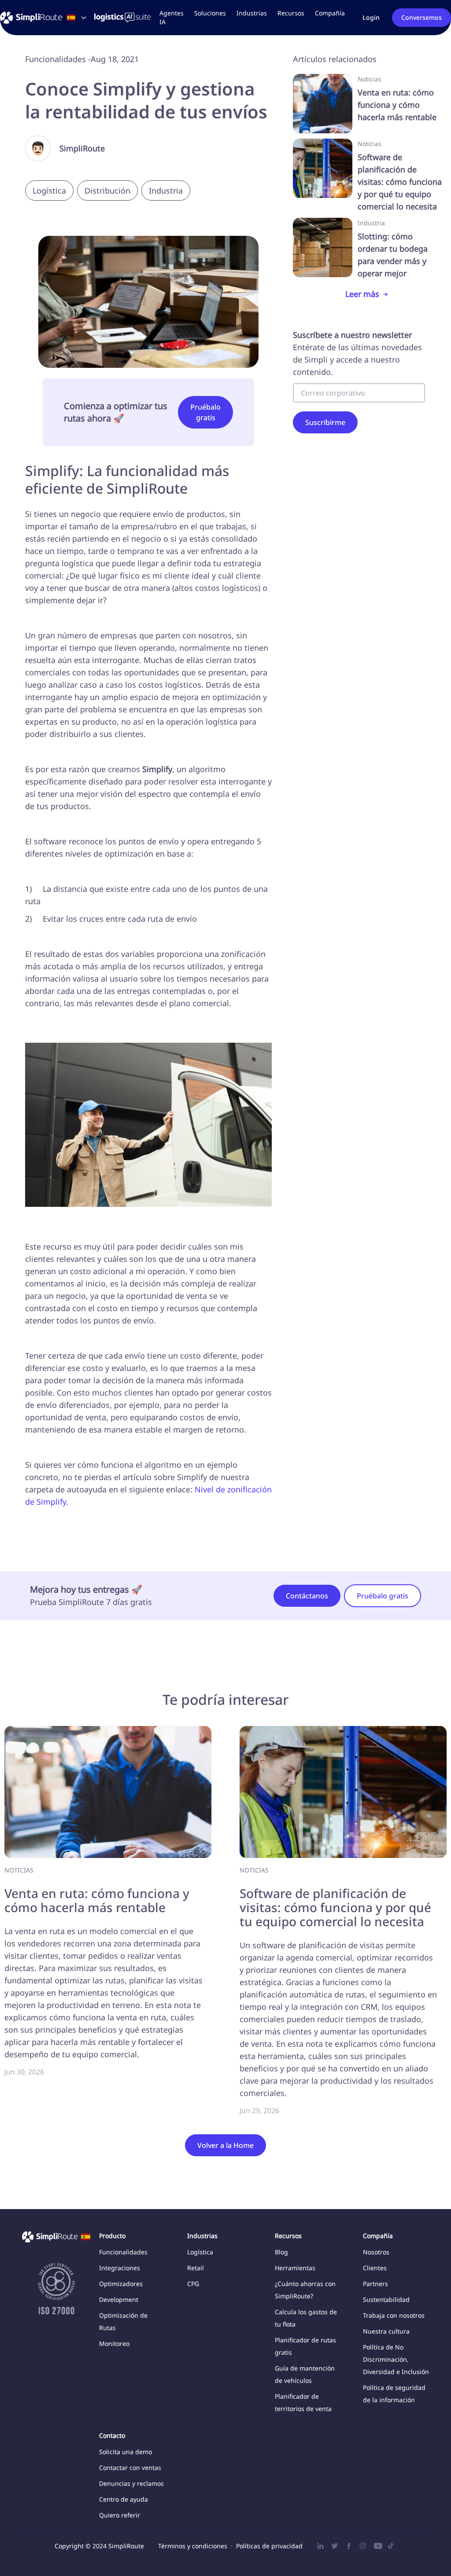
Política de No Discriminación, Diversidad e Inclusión (396, 2359)
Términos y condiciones (193, 2546)
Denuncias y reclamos (131, 2483)
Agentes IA (172, 17)
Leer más (362, 294)
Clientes (375, 2268)
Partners (375, 2284)
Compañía (330, 13)
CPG (193, 2284)
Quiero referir (120, 2515)
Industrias (252, 13)
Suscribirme (325, 422)
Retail (196, 2268)
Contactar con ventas (130, 2468)
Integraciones (120, 2268)
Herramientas (295, 2268)
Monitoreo (114, 2343)
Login (371, 17)
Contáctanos (307, 1596)
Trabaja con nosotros (394, 2315)
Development (119, 2299)
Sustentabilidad (386, 2299)
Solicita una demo (126, 2452)
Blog (281, 2252)
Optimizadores (121, 2284)
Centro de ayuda (124, 2499)
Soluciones (210, 13)
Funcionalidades (123, 2252)
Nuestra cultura (386, 2331)
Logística (200, 2252)
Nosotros (376, 2252)
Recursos (291, 13)
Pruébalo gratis (205, 412)
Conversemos (421, 17)
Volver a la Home (225, 2145)
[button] (210, 13)
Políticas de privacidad (269, 2546)
